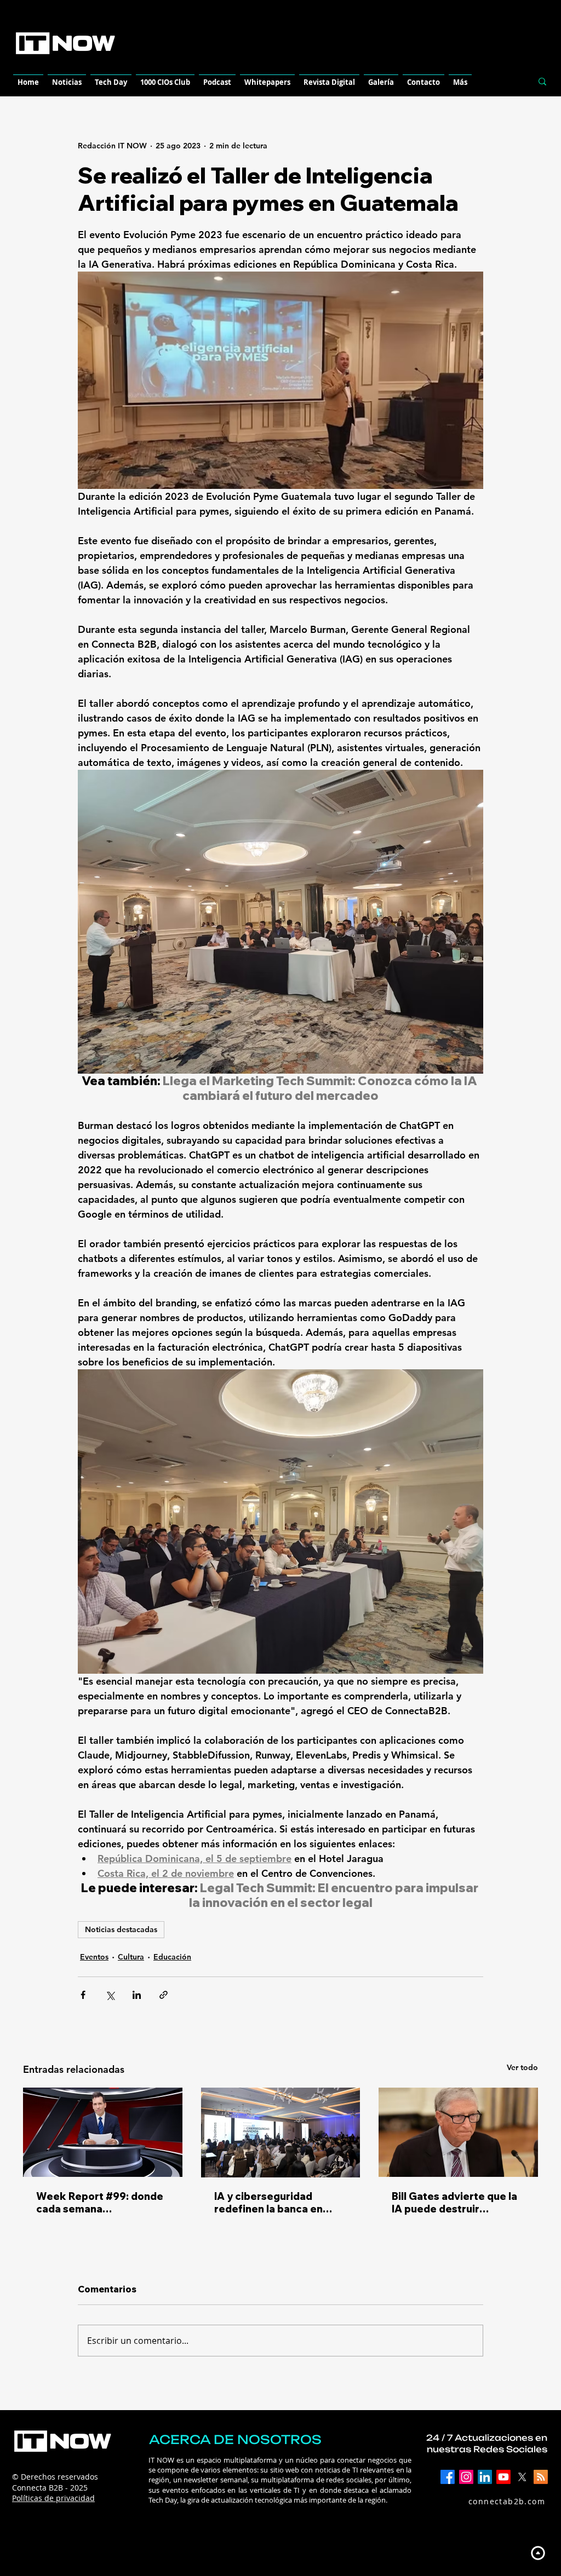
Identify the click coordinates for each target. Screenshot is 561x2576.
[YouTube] (503, 2477)
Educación (172, 1957)
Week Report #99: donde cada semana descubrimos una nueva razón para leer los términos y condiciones (100, 2203)
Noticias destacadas (121, 1929)
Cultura (131, 1957)
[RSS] (541, 2477)
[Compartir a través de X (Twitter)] (110, 1995)
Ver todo (522, 2067)
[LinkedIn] (485, 2477)
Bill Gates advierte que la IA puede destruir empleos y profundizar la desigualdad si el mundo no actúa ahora (454, 2203)
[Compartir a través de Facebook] (83, 1995)
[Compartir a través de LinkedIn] (137, 1995)
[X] (522, 2477)
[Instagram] (466, 2477)
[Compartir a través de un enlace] (164, 1995)
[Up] (538, 2553)
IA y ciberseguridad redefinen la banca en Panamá (268, 2203)
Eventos (94, 1957)
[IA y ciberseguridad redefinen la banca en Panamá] (281, 2133)
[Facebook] (448, 2477)
